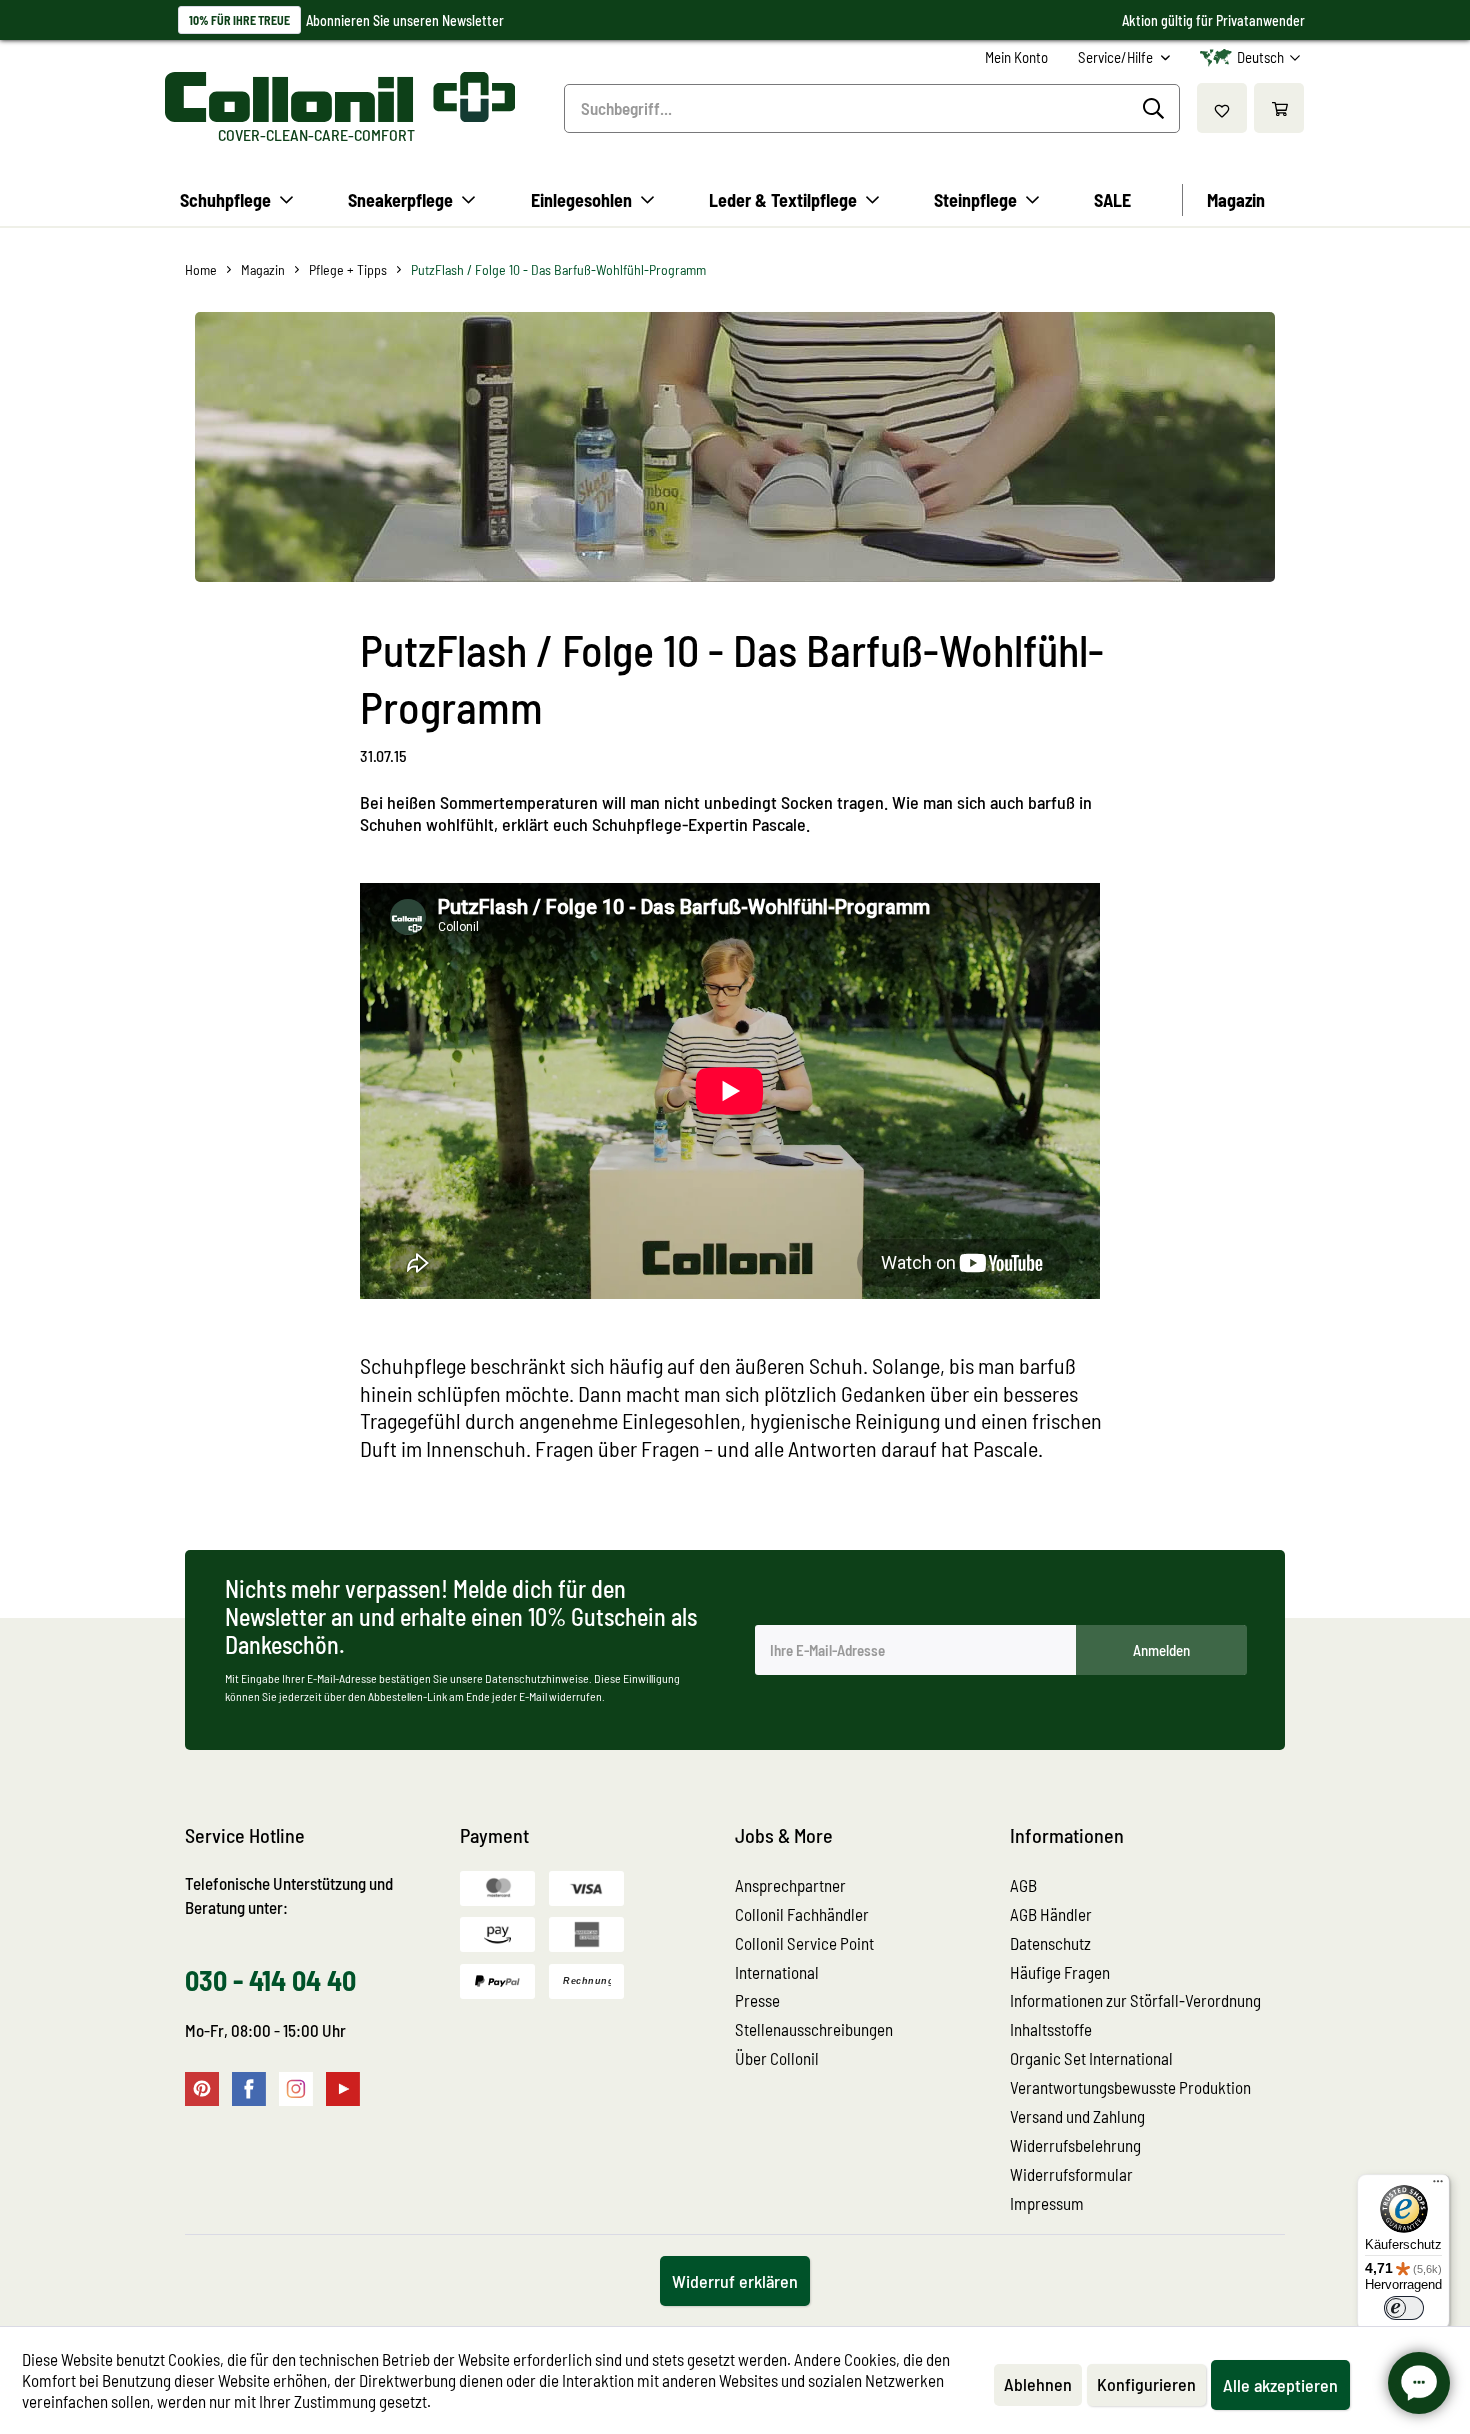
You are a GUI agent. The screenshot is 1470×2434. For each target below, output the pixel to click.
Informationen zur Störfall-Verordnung (1135, 2000)
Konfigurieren (1146, 2384)
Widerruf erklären (735, 2281)
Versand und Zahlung (1077, 2116)
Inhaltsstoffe (1051, 2029)
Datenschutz (1050, 1943)
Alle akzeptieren (1280, 2385)
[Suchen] (1156, 109)
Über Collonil (777, 2058)
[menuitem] (1016, 57)
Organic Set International (1091, 2058)
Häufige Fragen (1060, 1972)
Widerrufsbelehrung (1075, 2145)
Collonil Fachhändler (802, 1914)
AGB (1023, 1885)
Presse (757, 2000)
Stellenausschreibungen (814, 2029)
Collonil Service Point (804, 1943)
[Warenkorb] (1279, 108)
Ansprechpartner (790, 1885)
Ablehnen (1038, 2384)
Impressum (1047, 2203)
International (777, 1972)
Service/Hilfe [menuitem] (1117, 57)
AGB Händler (1051, 1914)
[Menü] (1438, 2186)
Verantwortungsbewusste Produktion (1130, 2087)
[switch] (1404, 2308)
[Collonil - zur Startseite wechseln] (340, 97)
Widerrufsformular (1071, 2174)
